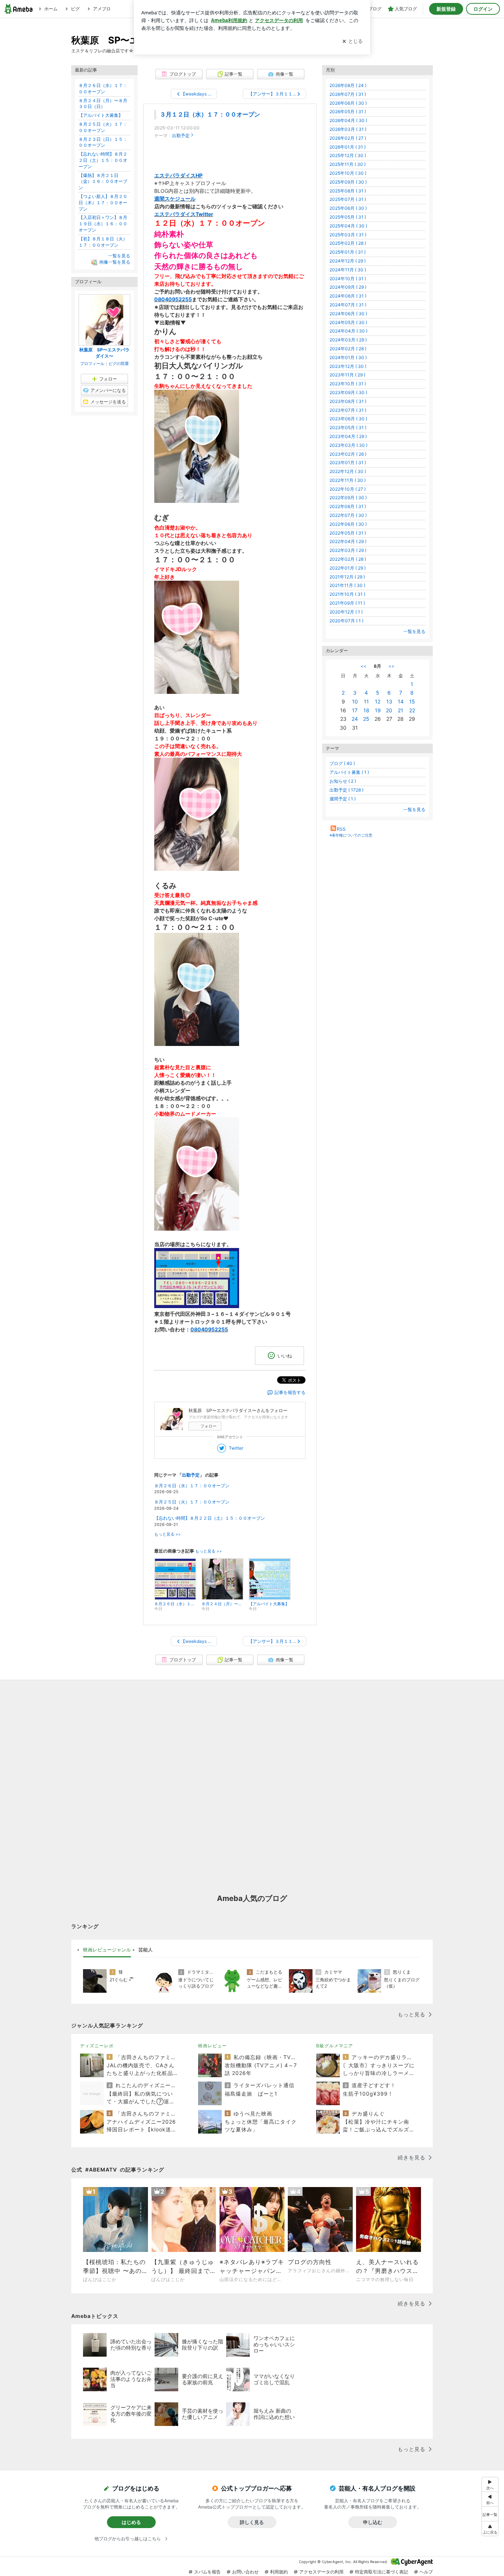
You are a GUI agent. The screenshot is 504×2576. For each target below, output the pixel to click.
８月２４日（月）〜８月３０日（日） (103, 104)
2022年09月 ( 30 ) (348, 498)
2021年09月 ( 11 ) (347, 603)
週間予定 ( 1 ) (343, 799)
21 (401, 710)
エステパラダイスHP (178, 175)
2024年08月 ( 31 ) (348, 296)
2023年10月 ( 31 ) (348, 384)
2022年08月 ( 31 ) (348, 506)
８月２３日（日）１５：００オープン (103, 142)
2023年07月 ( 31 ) (348, 410)
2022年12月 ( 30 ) (348, 471)
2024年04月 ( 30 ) (348, 331)
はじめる (131, 2522)
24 (355, 719)
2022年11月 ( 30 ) (348, 480)
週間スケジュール (175, 199)
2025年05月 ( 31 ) (348, 217)
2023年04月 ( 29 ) (348, 436)
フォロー (208, 1426)
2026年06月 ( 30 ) (348, 103)
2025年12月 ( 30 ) (348, 155)
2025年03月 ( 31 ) (348, 235)
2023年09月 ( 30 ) (348, 392)
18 (366, 710)
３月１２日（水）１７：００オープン (210, 114)
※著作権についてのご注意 (351, 835)
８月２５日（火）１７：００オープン (192, 1502)
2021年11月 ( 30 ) (347, 585)
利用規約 (279, 2572)
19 (378, 710)
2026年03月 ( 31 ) (348, 129)
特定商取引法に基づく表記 (382, 2572)
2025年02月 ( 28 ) (348, 243)
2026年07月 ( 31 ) (348, 94)
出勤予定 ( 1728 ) (346, 790)
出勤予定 (181, 135)
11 (366, 701)
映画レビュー (213, 2046)
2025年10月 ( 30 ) (348, 173)
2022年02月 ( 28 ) (348, 559)
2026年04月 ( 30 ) (348, 120)
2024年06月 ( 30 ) (348, 314)
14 (401, 701)
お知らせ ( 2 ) (343, 781)
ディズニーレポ (97, 2046)
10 (355, 701)
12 (378, 701)
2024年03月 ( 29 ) (348, 340)
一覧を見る (414, 631)
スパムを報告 (207, 2572)
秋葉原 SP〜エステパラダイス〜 (104, 353)
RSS (341, 829)
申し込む (373, 2522)
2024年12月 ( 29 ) (348, 261)
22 (412, 710)
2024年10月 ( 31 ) (348, 279)
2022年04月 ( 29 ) (348, 541)
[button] (490, 2529)
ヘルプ (426, 2572)
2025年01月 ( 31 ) (348, 252)
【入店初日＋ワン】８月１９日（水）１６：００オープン (103, 224)
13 (389, 701)
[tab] (107, 1950)
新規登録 (446, 9)
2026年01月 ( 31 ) (348, 147)
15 (412, 701)
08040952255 (173, 299)
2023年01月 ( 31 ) (348, 463)
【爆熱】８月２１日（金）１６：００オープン (103, 182)
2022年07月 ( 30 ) (348, 515)
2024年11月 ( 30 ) (348, 270)
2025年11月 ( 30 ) (348, 164)
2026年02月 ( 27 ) (348, 138)
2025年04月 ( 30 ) (348, 226)
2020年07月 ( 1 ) (346, 621)
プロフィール (92, 364)
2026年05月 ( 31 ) (348, 112)
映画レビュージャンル (107, 1950)
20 (389, 710)
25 (366, 719)
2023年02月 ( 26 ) (348, 454)
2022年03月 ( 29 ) (348, 550)
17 (355, 710)
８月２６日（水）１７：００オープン (192, 1486)
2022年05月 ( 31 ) (348, 533)
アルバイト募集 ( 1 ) (349, 772)
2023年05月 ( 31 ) (348, 427)
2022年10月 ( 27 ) (348, 489)
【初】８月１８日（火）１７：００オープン (103, 242)
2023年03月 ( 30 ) (348, 445)
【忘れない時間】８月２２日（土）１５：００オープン (210, 1518)
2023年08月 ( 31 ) (348, 401)
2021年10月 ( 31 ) (347, 594)
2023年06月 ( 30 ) (348, 419)
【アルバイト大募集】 (101, 115)
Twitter (236, 1448)
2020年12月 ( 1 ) (346, 612)
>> (391, 666)
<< (363, 666)
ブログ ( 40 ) (342, 763)
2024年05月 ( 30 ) (348, 322)
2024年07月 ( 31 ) (348, 305)
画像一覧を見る (115, 262)
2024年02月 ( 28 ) (348, 349)
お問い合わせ (245, 2572)
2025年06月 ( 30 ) (348, 208)
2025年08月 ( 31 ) (348, 191)
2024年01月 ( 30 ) (348, 357)
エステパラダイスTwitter (184, 214)
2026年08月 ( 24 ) (348, 85)
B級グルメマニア (335, 2046)
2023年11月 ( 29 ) (347, 375)
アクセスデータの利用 (321, 2572)
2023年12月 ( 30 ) (348, 366)
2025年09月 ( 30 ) (348, 182)
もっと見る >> (168, 1534)
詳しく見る (252, 2522)
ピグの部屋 (119, 364)
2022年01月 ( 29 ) (348, 568)
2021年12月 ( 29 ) (347, 577)
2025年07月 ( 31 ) (348, 199)
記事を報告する (290, 1392)
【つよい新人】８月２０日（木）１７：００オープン (103, 203)
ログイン (483, 9)
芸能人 (146, 1950)
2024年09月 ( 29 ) (348, 287)
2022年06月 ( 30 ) (348, 524)
